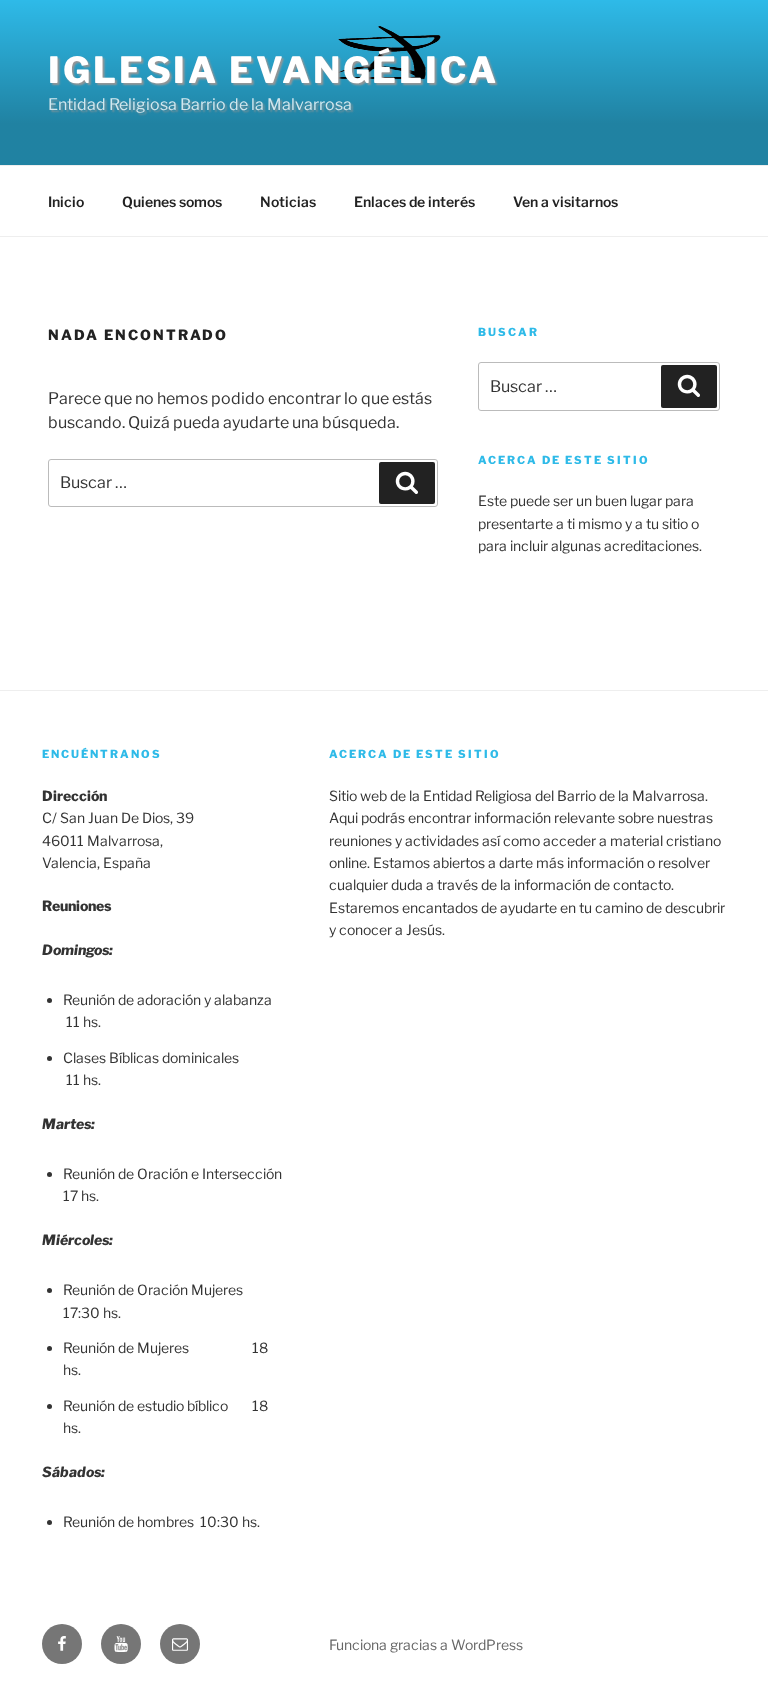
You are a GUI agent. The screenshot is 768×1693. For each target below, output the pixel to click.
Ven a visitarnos (565, 201)
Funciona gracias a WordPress (426, 1644)
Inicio (66, 201)
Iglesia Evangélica (273, 70)
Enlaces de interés (414, 201)
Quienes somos (172, 201)
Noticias (288, 201)
